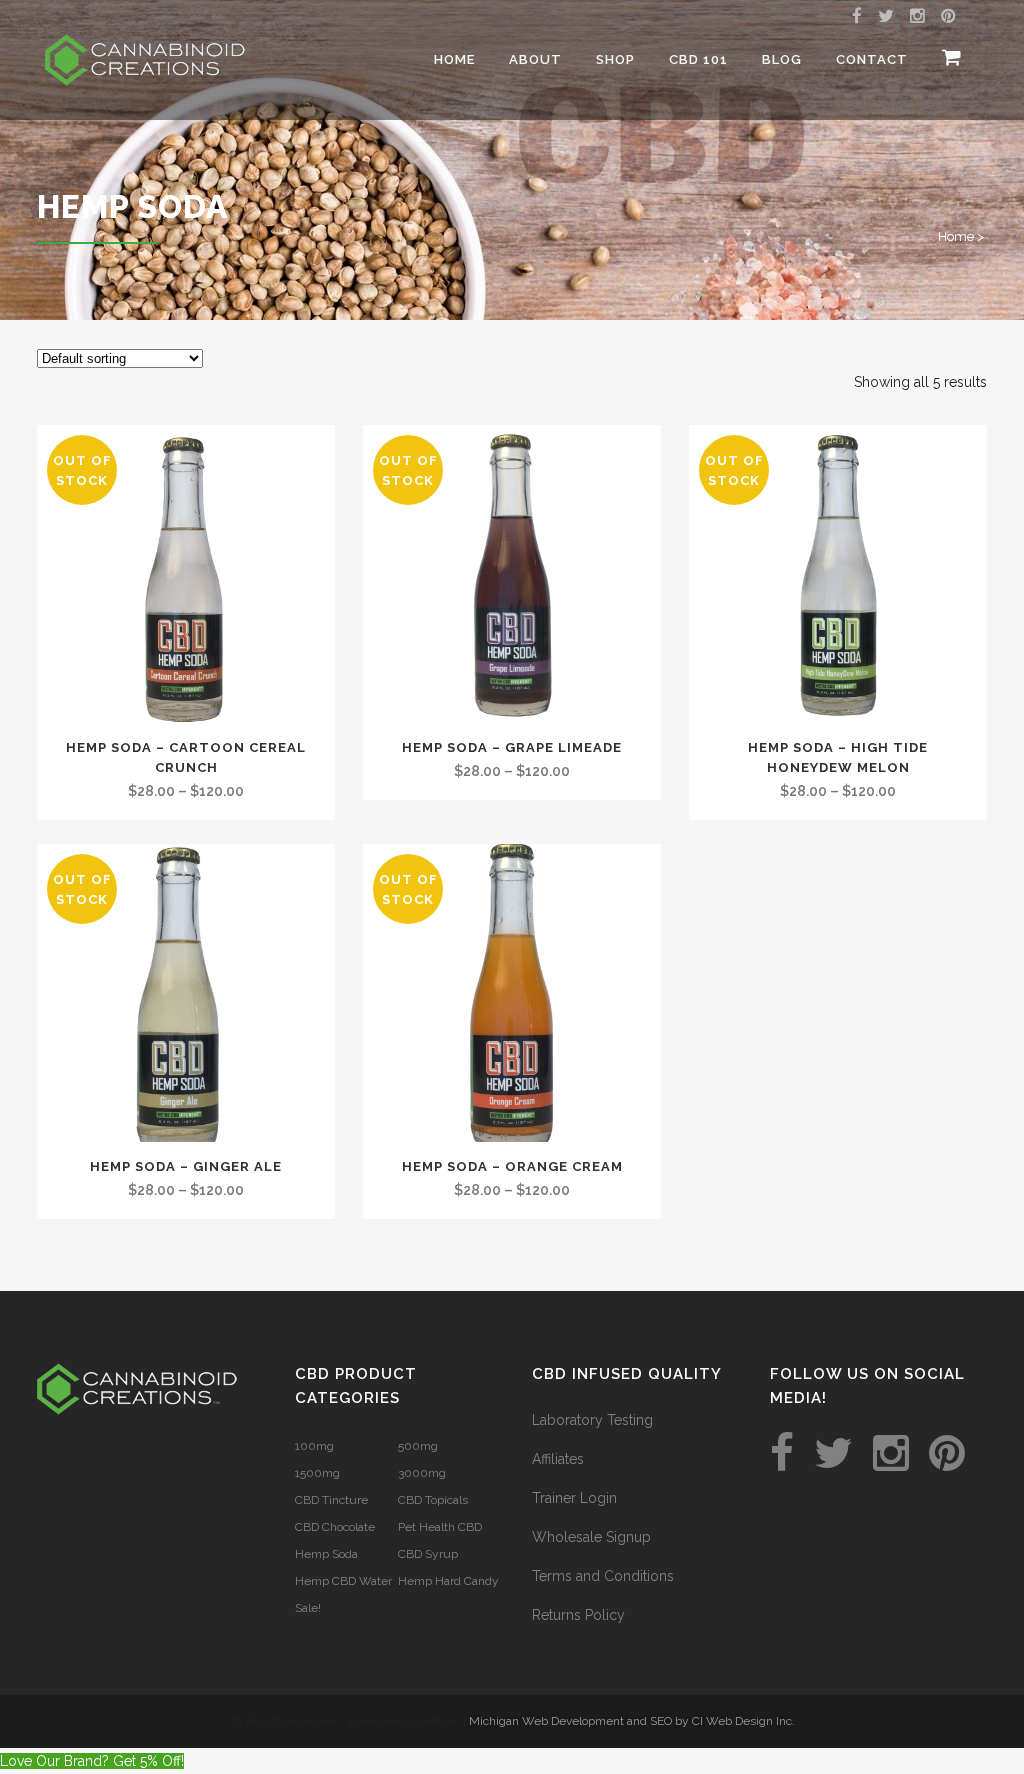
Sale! (308, 1608)
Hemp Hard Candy (448, 1581)
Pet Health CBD (440, 1527)
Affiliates (558, 1459)
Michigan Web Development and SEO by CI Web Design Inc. (632, 1721)
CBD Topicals (433, 1500)
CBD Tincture (331, 1500)
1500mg (317, 1473)
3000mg (422, 1473)
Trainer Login (574, 1498)
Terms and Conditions (603, 1576)
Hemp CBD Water (343, 1581)
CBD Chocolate (335, 1527)
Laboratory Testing (592, 1420)
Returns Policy (578, 1615)
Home (956, 236)
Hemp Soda (326, 1554)
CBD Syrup (428, 1554)
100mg (314, 1446)
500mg (418, 1446)
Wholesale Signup (591, 1537)
